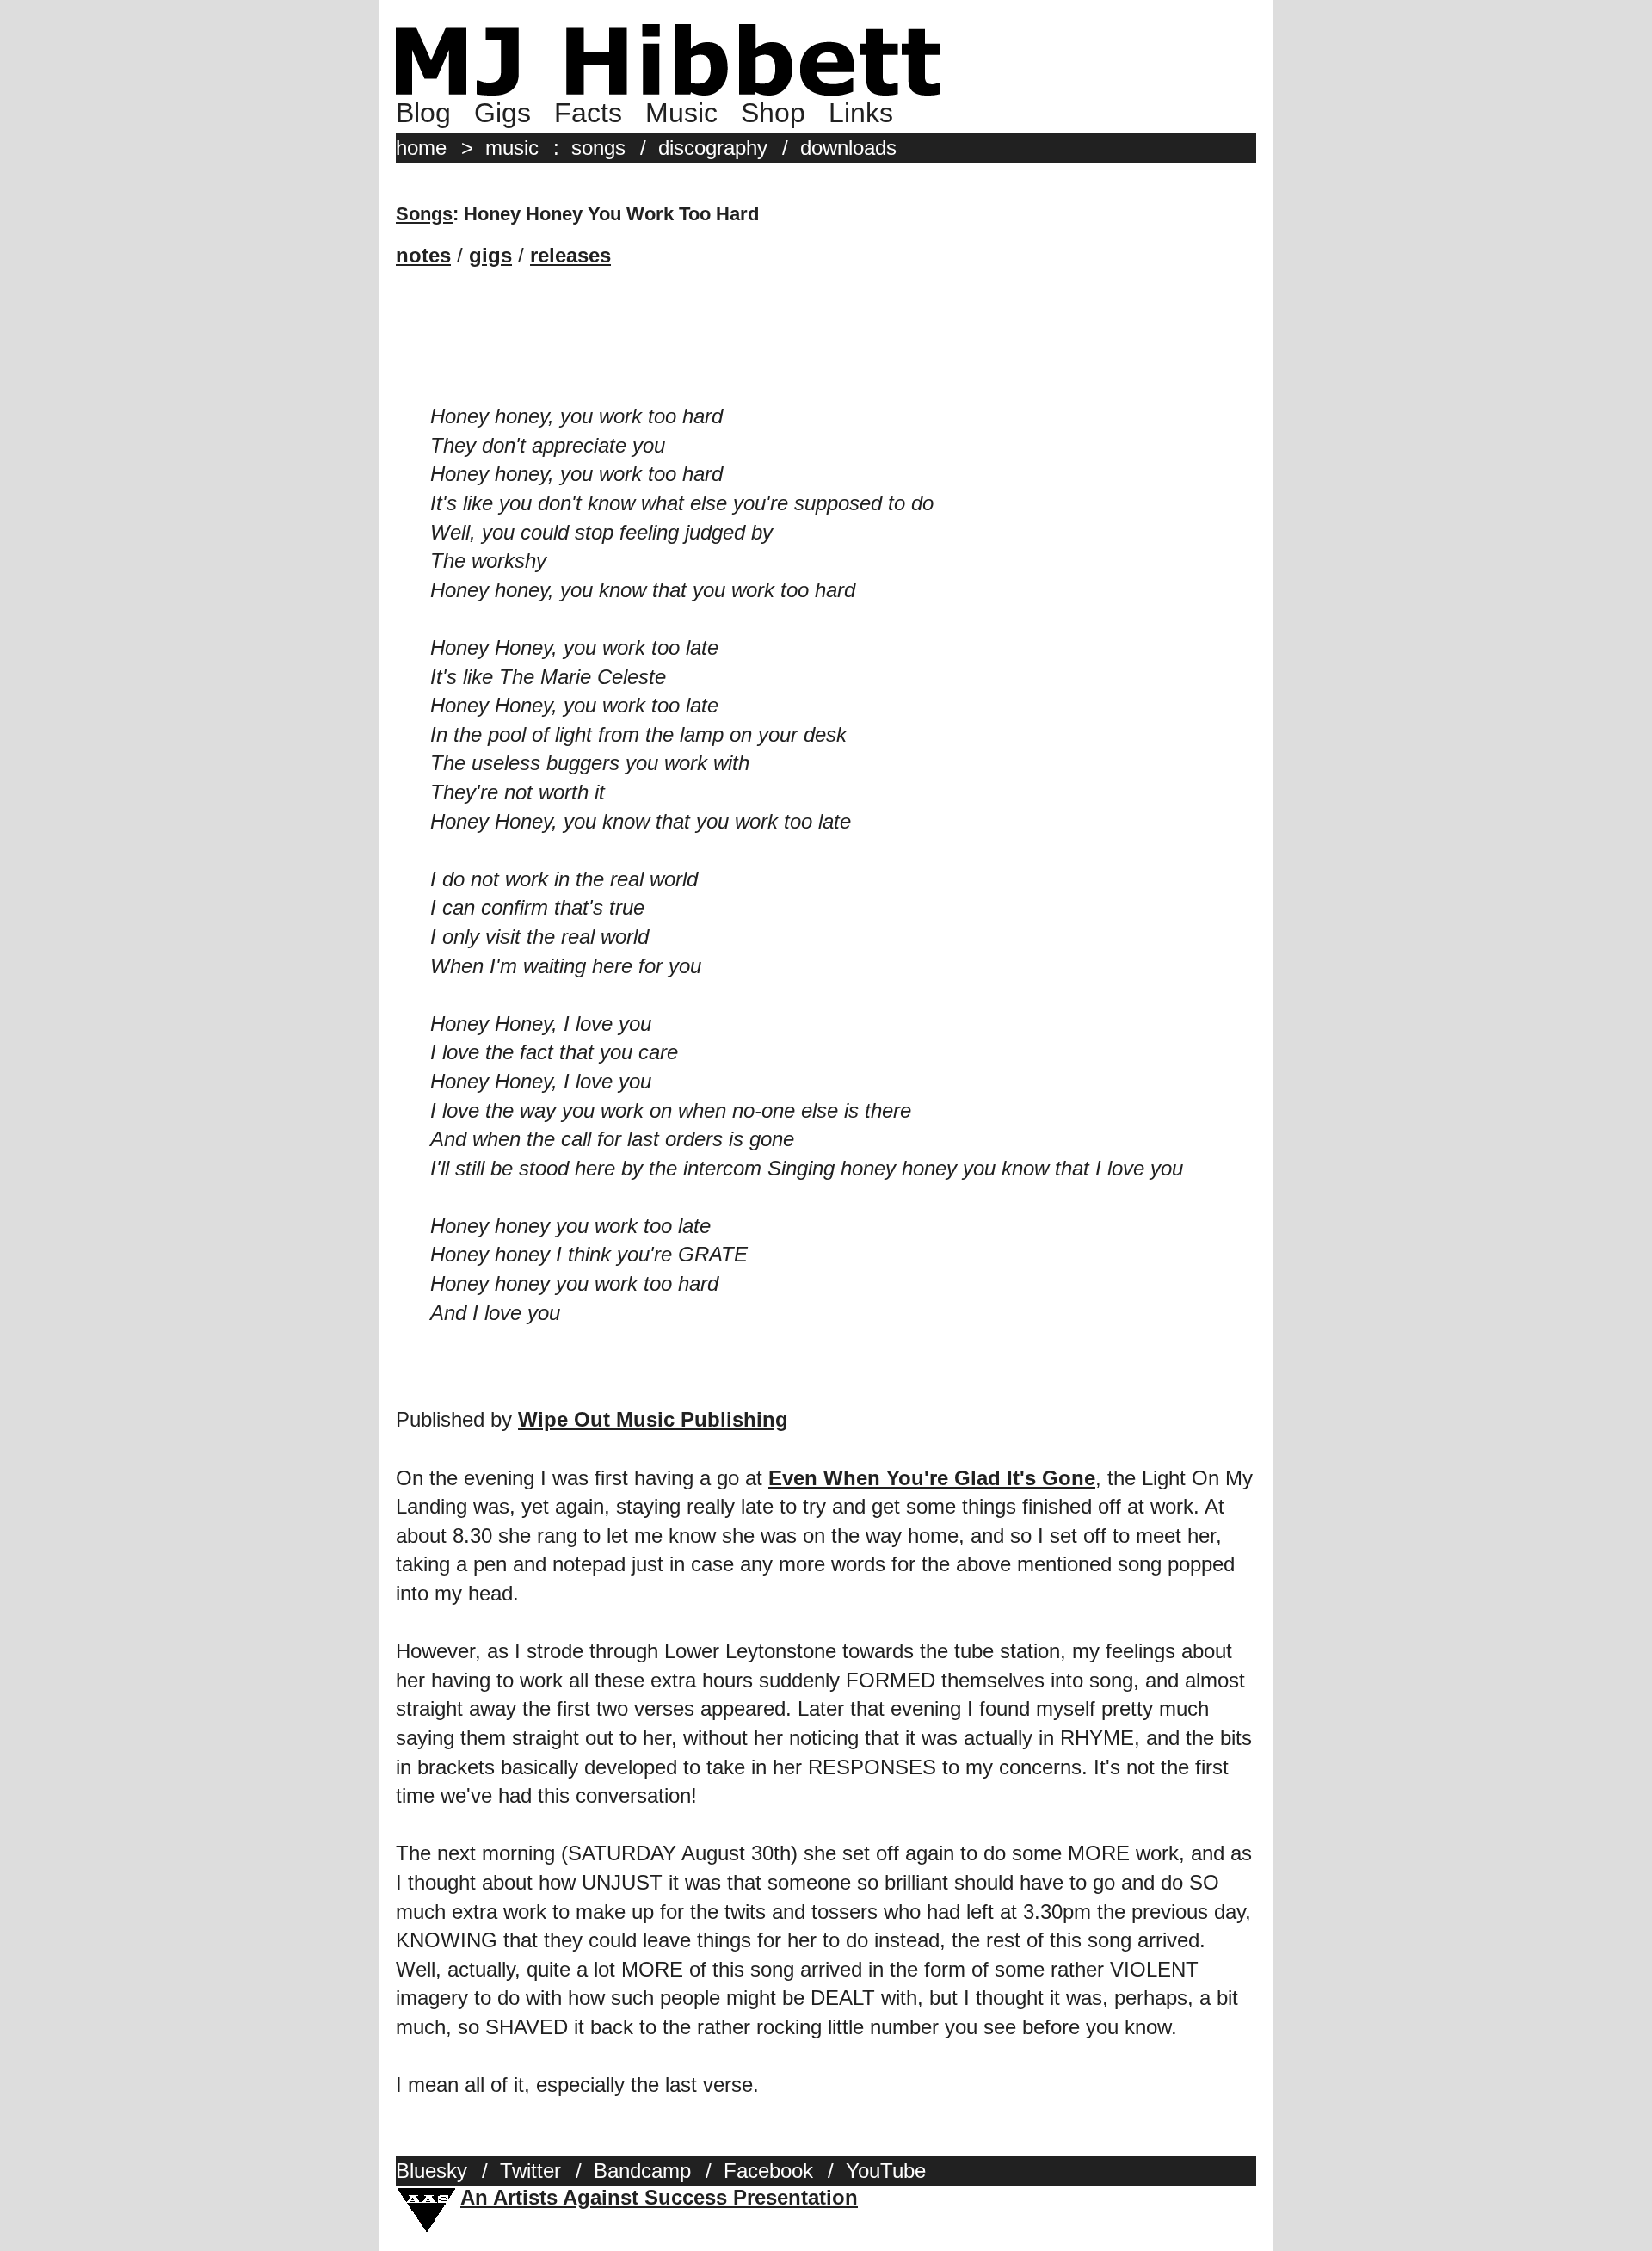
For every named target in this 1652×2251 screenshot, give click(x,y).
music (512, 148)
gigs (490, 255)
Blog (423, 113)
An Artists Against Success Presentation (659, 2197)
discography (713, 148)
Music (681, 113)
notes (423, 255)
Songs (424, 214)
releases (570, 255)
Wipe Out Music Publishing (653, 1419)
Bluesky (431, 2171)
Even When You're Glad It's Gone (932, 1478)
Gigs (502, 113)
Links (861, 113)
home (421, 148)
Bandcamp (642, 2171)
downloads (848, 148)
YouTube (886, 2171)
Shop (773, 113)
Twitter (530, 2171)
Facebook (768, 2171)
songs (598, 148)
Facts (588, 113)
